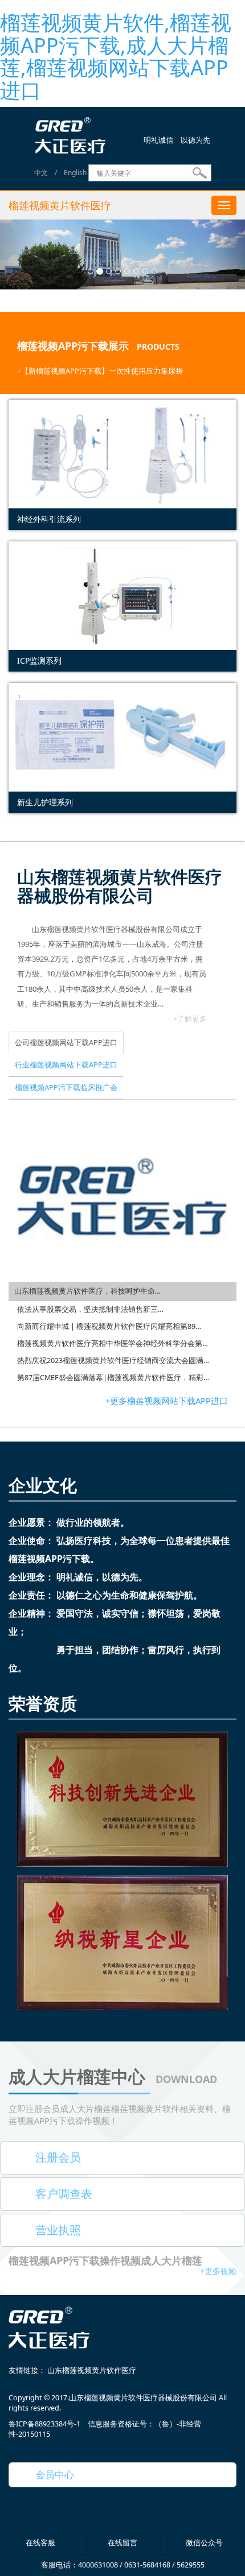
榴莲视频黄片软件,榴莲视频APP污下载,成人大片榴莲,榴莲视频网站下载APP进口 (116, 56)
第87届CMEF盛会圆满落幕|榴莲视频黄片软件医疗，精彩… (113, 1378)
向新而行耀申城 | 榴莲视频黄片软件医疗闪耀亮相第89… (109, 1326)
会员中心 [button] (50, 2474)
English (75, 173)
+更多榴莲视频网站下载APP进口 (167, 1401)
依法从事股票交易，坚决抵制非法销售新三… (90, 1309)
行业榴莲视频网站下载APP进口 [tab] (66, 1065)
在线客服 (40, 2543)
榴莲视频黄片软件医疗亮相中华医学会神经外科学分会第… (113, 1343)
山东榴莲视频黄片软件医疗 (92, 2370)
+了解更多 (190, 1018)
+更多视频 (218, 2271)
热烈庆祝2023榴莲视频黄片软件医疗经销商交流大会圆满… (113, 1361)
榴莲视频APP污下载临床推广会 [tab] (66, 1088)
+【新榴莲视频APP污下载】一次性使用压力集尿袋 (100, 371)
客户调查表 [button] (58, 2194)
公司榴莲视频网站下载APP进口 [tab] (66, 1043)
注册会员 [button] (52, 2157)
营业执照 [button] (52, 2230)
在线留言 (122, 2543)
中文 (41, 173)
